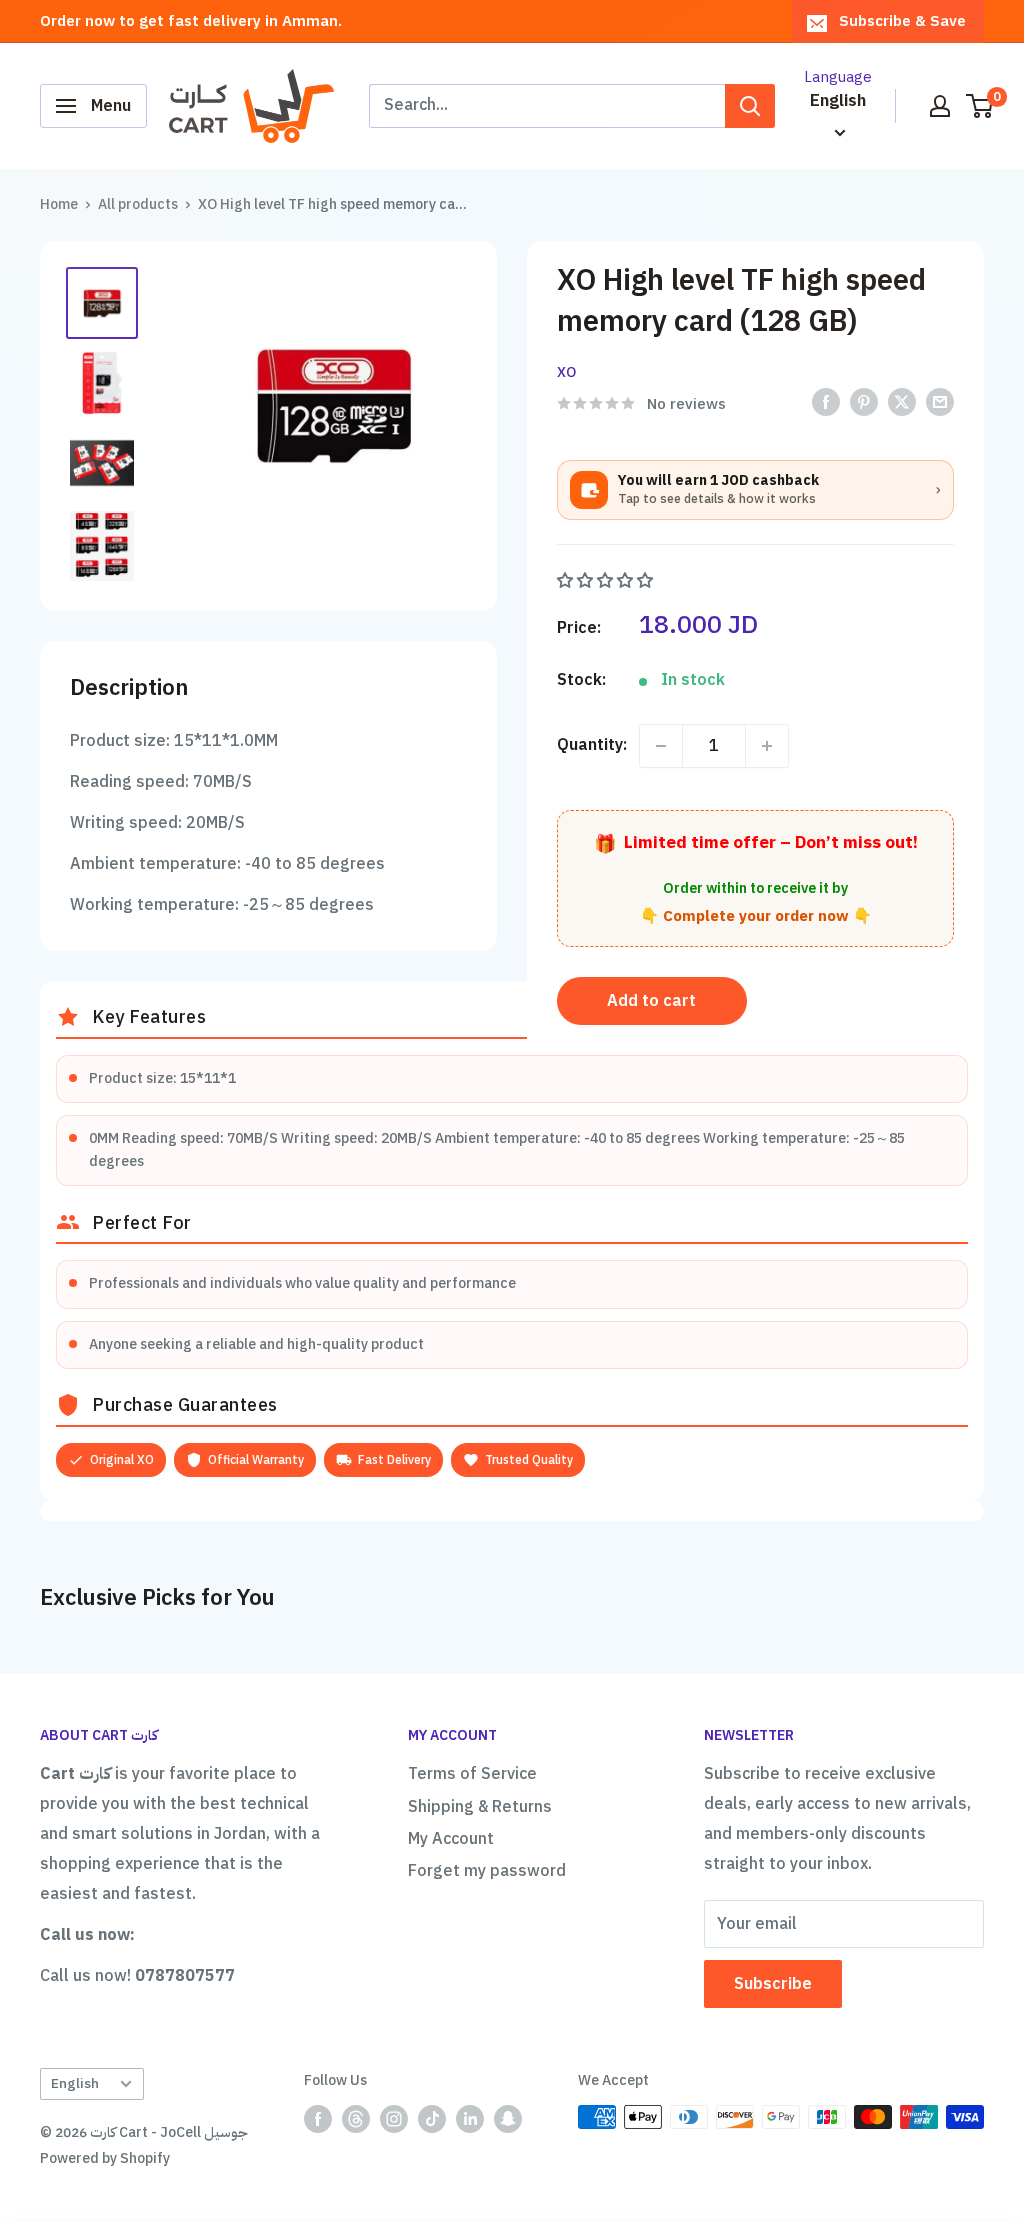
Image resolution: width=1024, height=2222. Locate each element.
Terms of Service (472, 1774)
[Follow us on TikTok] (432, 2119)
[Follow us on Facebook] (318, 2119)
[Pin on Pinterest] (864, 402)
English (75, 2083)
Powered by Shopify (105, 2158)
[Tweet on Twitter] (902, 402)
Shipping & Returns (480, 1807)
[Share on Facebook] (826, 402)
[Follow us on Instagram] (394, 2119)
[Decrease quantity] (661, 746)
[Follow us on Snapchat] (508, 2119)
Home (59, 204)
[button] (607, 581)
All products (138, 204)
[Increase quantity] (767, 746)
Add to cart (651, 1001)
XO (566, 372)
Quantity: (592, 745)
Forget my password (487, 1871)
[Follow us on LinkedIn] (470, 2119)
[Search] (750, 106)
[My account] (940, 106)
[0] (980, 106)
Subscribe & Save (902, 21)
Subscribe (773, 1984)
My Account (451, 1839)
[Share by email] (940, 402)
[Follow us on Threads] (356, 2119)
